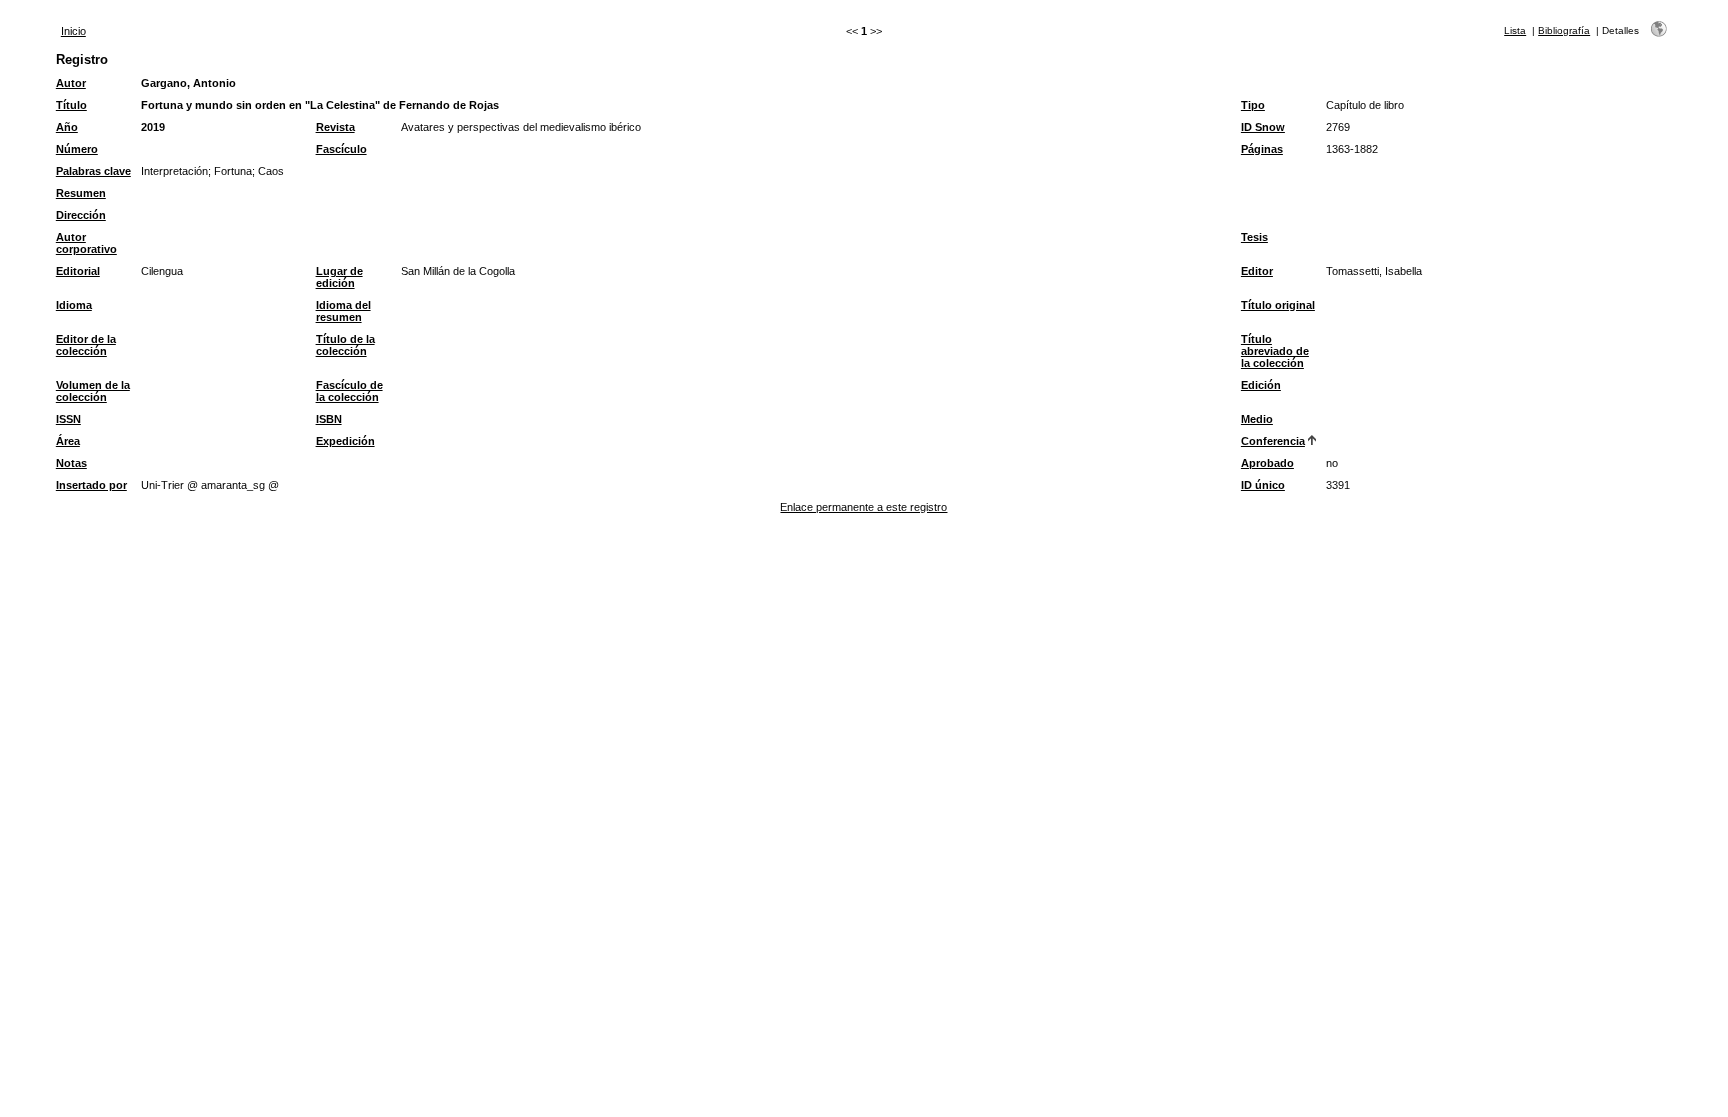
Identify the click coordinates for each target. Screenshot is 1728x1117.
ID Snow (1263, 127)
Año (67, 127)
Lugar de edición (339, 277)
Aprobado (1267, 463)
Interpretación (174, 171)
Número (77, 149)
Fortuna (233, 171)
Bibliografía (1564, 30)
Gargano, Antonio (188, 83)
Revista (335, 127)
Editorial (78, 271)
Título (71, 105)
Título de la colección (345, 345)
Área (68, 441)
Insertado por (91, 485)
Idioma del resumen (343, 311)
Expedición (345, 441)
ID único (1263, 485)
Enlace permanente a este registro (863, 507)
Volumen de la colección (93, 391)
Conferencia (1273, 441)
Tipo (1253, 105)
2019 (153, 127)
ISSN (68, 419)
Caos (271, 171)
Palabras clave (93, 171)
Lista (1515, 30)
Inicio (73, 31)
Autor (71, 83)
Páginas (1262, 149)
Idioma (74, 305)
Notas (71, 463)
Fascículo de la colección (349, 391)
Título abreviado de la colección (1275, 351)
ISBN (329, 419)
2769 (1338, 127)
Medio (1257, 419)
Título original (1278, 305)
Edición (1261, 385)
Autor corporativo (86, 243)
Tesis (1254, 237)
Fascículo (341, 149)
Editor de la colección (86, 345)
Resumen (81, 193)
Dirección (81, 215)
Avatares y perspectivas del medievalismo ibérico (521, 127)
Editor (1257, 271)
